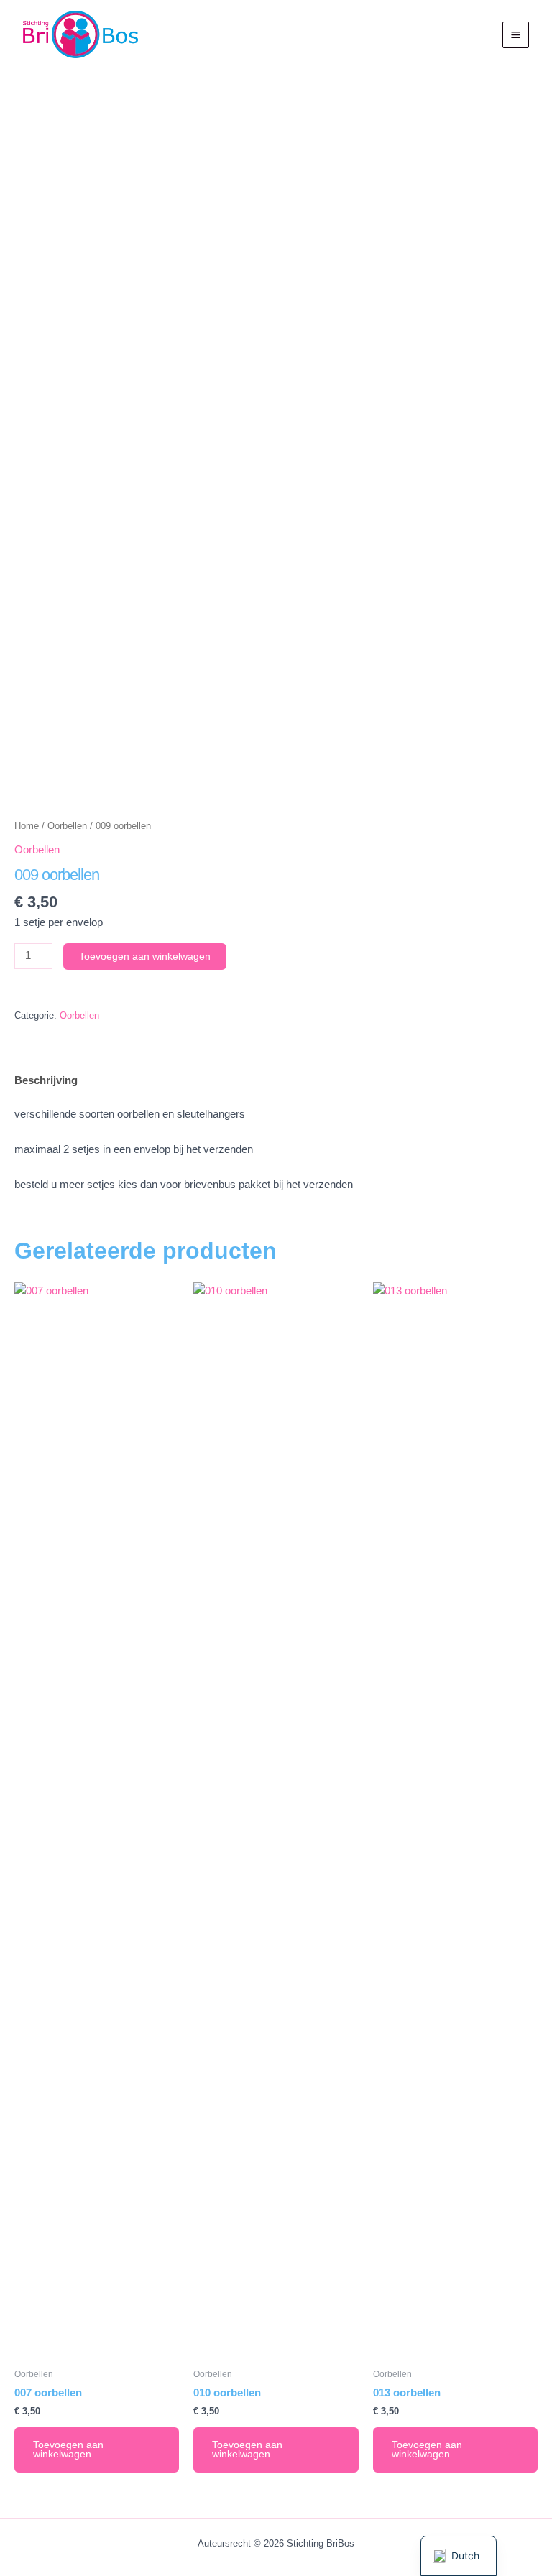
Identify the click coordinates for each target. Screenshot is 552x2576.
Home (27, 826)
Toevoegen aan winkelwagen (145, 956)
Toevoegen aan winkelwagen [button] (68, 2450)
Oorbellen (67, 826)
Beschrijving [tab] (46, 1080)
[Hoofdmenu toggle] (516, 35)
